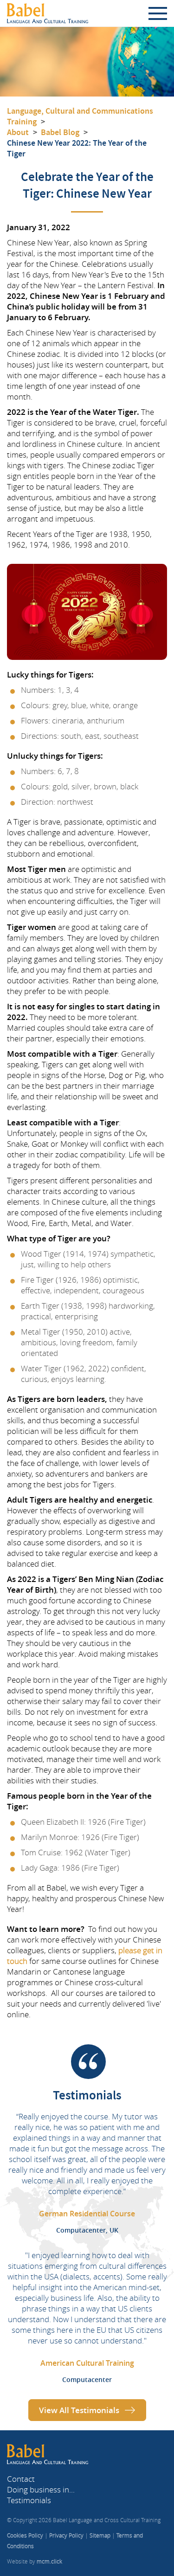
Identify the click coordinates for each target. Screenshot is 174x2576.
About (18, 132)
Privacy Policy (66, 2535)
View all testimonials (79, 2410)
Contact (21, 2479)
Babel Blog (60, 132)
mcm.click (49, 2561)
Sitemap (100, 2535)
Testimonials (29, 2500)
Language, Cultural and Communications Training (80, 116)
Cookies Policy (25, 2535)
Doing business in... (41, 2489)
